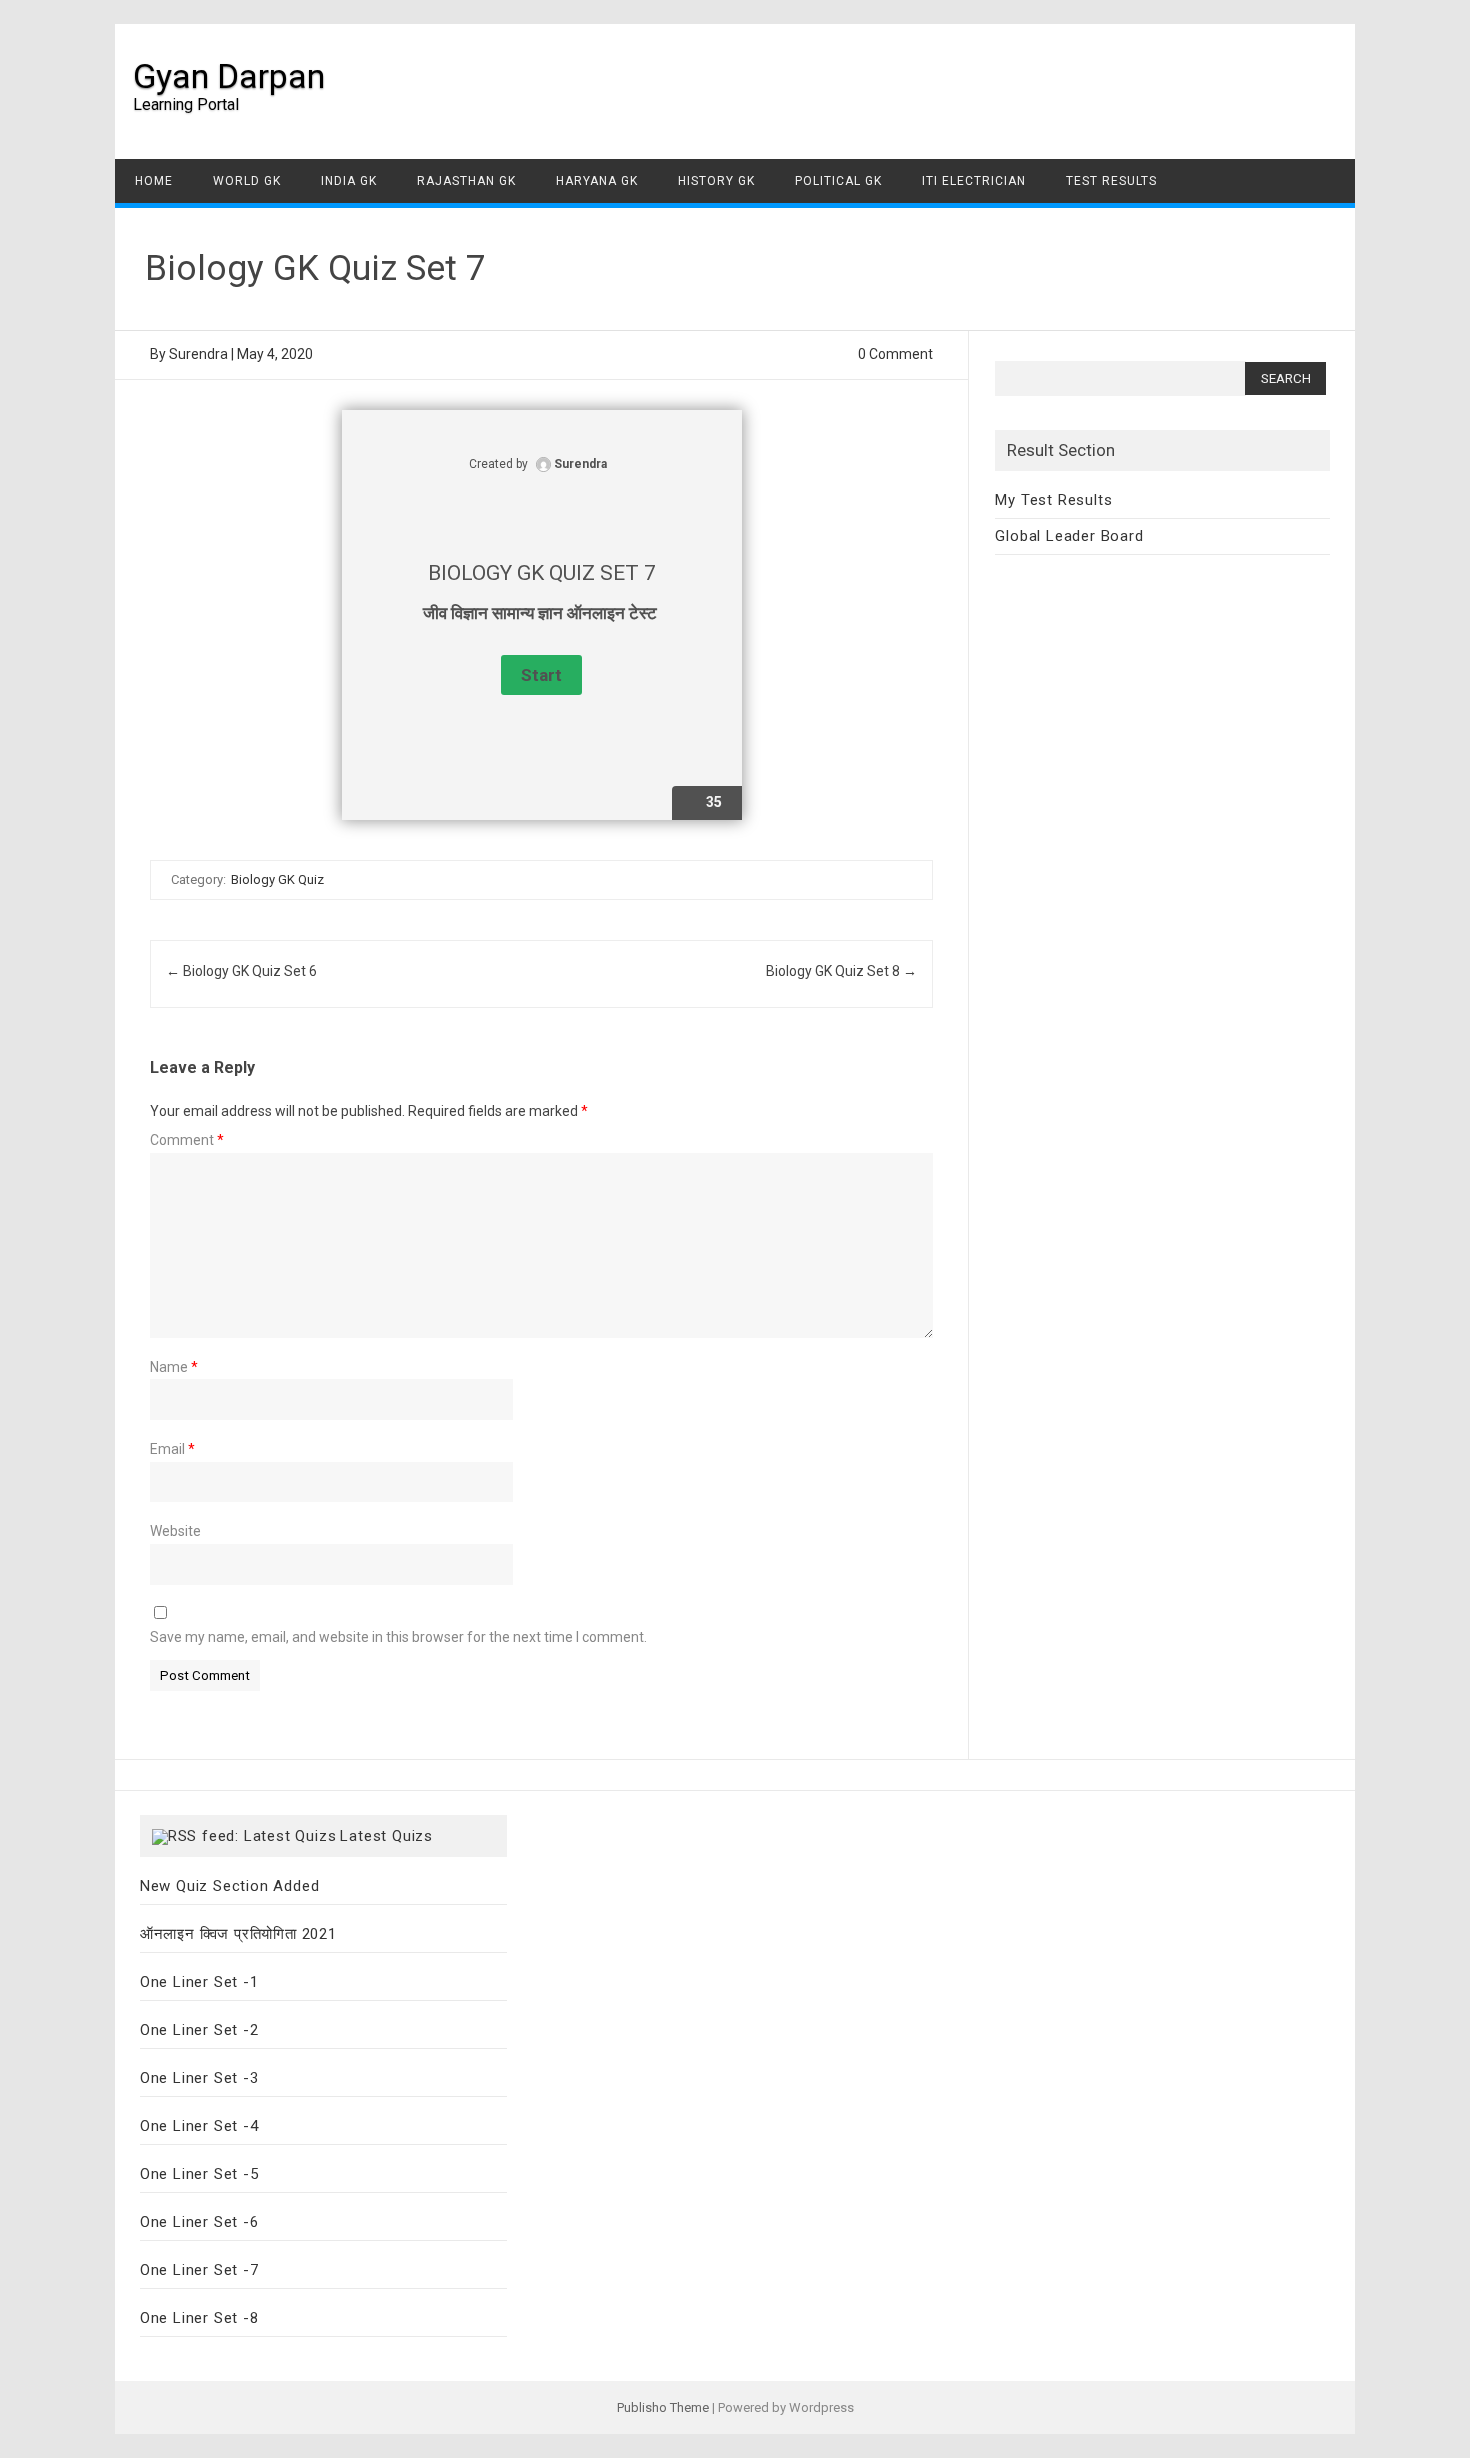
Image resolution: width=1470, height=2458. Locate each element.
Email (172, 1449)
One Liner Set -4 (199, 2126)
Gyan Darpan (229, 76)
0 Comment (895, 354)
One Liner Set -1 (199, 1982)
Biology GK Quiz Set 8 (841, 971)
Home (154, 181)
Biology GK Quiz (277, 879)
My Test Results (1053, 500)
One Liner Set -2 (199, 2030)
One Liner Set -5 (199, 2174)
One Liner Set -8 (199, 2318)
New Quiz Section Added (230, 1886)
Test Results (1111, 181)
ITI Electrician (974, 181)
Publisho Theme (663, 2407)
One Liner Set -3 (199, 2078)
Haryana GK (597, 181)
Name (174, 1367)
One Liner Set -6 (199, 2222)
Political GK (838, 181)
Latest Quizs (386, 1836)
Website (175, 1531)
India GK (349, 181)
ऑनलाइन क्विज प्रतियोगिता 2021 (238, 1934)
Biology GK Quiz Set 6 (241, 971)
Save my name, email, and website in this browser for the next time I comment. (398, 1637)
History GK (716, 181)
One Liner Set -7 (199, 2270)
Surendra (198, 354)
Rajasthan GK (466, 181)
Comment (187, 1140)
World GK (247, 181)
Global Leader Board (1069, 536)
